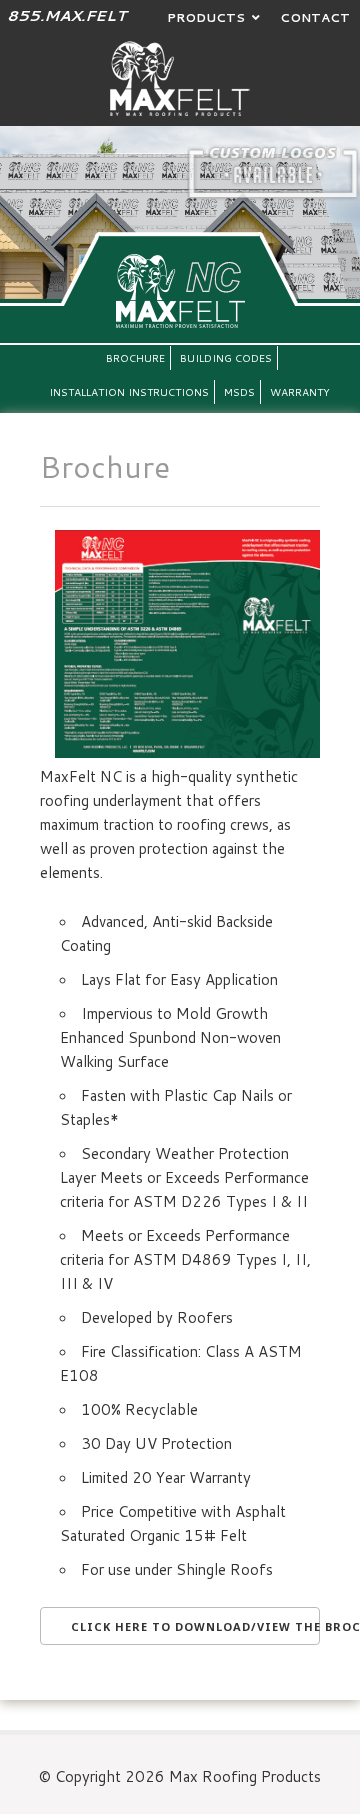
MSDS (239, 392)
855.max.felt (66, 15)
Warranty (300, 392)
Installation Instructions (129, 392)
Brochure (135, 358)
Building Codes (226, 358)
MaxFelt (180, 78)
